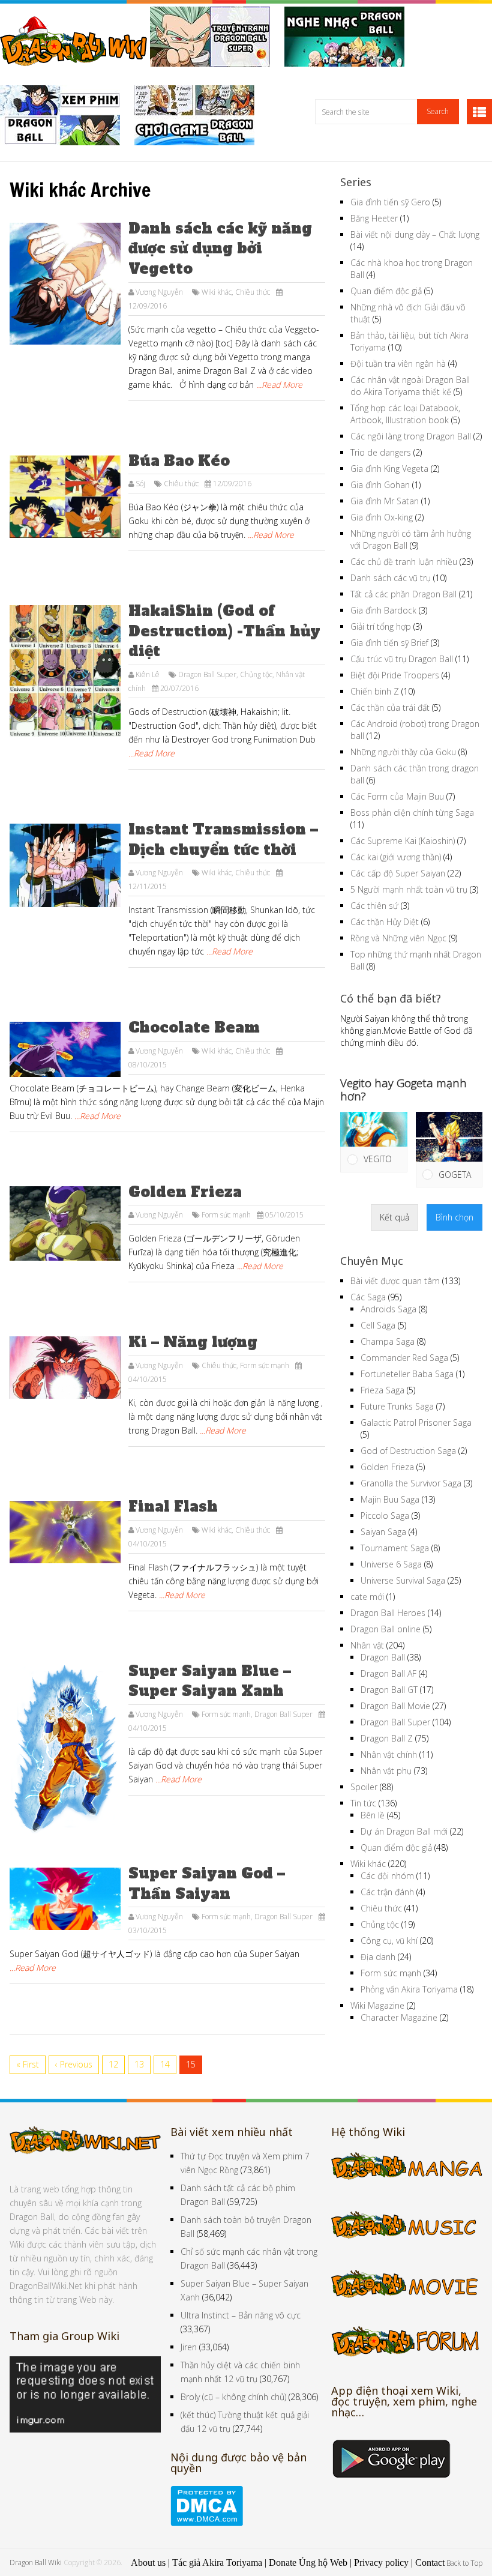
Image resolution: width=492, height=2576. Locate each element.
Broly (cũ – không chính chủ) (233, 2397)
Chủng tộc (256, 674)
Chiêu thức (253, 292)
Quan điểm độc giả (386, 291)
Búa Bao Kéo (179, 461)
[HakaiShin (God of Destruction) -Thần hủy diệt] (65, 671)
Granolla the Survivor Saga (411, 1483)
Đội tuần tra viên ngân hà (398, 363)
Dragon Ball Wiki (36, 2562)
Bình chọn (454, 1217)
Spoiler (364, 1787)
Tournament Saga (395, 1548)
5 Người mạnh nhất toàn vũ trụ (409, 889)
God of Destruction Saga (408, 1451)
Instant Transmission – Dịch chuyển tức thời (223, 840)
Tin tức (363, 1803)
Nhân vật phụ (386, 1771)
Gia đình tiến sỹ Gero (390, 202)
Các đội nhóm (387, 1876)
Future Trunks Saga (397, 1406)
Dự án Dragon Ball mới (404, 1831)
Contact (430, 2562)
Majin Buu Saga (390, 1499)
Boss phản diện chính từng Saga (412, 813)
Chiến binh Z (375, 691)
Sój (140, 484)
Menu (479, 112)
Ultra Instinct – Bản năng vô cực (241, 2315)
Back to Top (464, 2563)
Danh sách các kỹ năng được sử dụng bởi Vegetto (220, 249)
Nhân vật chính (389, 1754)
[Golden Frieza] (65, 1223)
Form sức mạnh (226, 1215)
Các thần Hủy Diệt (385, 922)
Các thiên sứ (374, 906)
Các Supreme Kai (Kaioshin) (403, 841)
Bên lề (373, 1815)
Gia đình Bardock (383, 610)
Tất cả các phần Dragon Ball (403, 594)
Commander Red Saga (404, 1358)
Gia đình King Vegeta (389, 469)
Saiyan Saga (383, 1532)
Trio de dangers (381, 452)
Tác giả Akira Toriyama (217, 2562)
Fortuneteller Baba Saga (407, 1374)
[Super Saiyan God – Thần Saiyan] (65, 1899)
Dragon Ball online (385, 1629)
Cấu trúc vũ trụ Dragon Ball (402, 659)
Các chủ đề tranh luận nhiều (404, 562)
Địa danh (378, 1957)
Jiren (189, 2347)
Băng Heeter (374, 218)
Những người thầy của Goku (403, 752)
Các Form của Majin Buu (397, 796)
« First (28, 2064)
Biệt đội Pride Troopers (395, 675)
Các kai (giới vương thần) (396, 857)
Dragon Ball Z (387, 1738)
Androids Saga (388, 1309)
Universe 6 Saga (391, 1564)
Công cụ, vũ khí (389, 1941)
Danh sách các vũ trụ (391, 578)
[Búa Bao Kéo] (65, 497)
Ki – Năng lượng (193, 1342)
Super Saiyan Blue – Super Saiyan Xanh (210, 1681)
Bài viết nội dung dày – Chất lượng (415, 234)
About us (148, 2562)
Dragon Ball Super (207, 674)
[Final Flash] (65, 1532)
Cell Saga (378, 1325)
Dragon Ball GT (389, 1690)
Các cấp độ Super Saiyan (398, 873)
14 (165, 2064)
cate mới (367, 1597)
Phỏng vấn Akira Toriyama (409, 1989)
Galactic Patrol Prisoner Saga (416, 1422)
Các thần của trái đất (390, 707)
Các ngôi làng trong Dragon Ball (411, 436)
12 (113, 2064)
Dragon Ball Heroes (388, 1613)
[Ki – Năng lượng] (65, 1368)
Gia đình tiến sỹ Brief (389, 643)
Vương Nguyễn (159, 292)
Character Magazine (399, 2017)
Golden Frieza (185, 1192)
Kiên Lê (148, 674)
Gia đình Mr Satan (385, 501)
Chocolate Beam (194, 1027)
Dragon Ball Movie (395, 1706)
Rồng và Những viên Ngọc (398, 938)
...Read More (279, 385)
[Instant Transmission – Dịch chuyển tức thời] (65, 865)
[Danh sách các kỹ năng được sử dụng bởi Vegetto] (65, 284)
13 (139, 2064)
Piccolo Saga (385, 1516)
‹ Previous (74, 2064)
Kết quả (394, 1217)
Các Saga (368, 1297)
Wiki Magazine (377, 2005)
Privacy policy (381, 2562)
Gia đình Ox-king (382, 517)
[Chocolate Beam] (65, 1049)
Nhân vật (367, 1645)
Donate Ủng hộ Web (308, 2562)
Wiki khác (217, 292)
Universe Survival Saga (403, 1580)
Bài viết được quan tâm (395, 1281)
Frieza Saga (382, 1390)
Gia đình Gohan (380, 485)
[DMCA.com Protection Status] (207, 2523)
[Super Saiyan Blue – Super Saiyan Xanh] (65, 1750)
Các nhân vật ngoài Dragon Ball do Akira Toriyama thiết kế (410, 386)
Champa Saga (388, 1341)
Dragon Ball (383, 1657)
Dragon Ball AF (388, 1673)
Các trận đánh (387, 1892)
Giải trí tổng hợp (381, 626)
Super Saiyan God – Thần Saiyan (207, 1884)
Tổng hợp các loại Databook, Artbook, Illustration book (405, 414)
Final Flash (173, 1507)
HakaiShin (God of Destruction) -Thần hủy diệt (224, 631)
